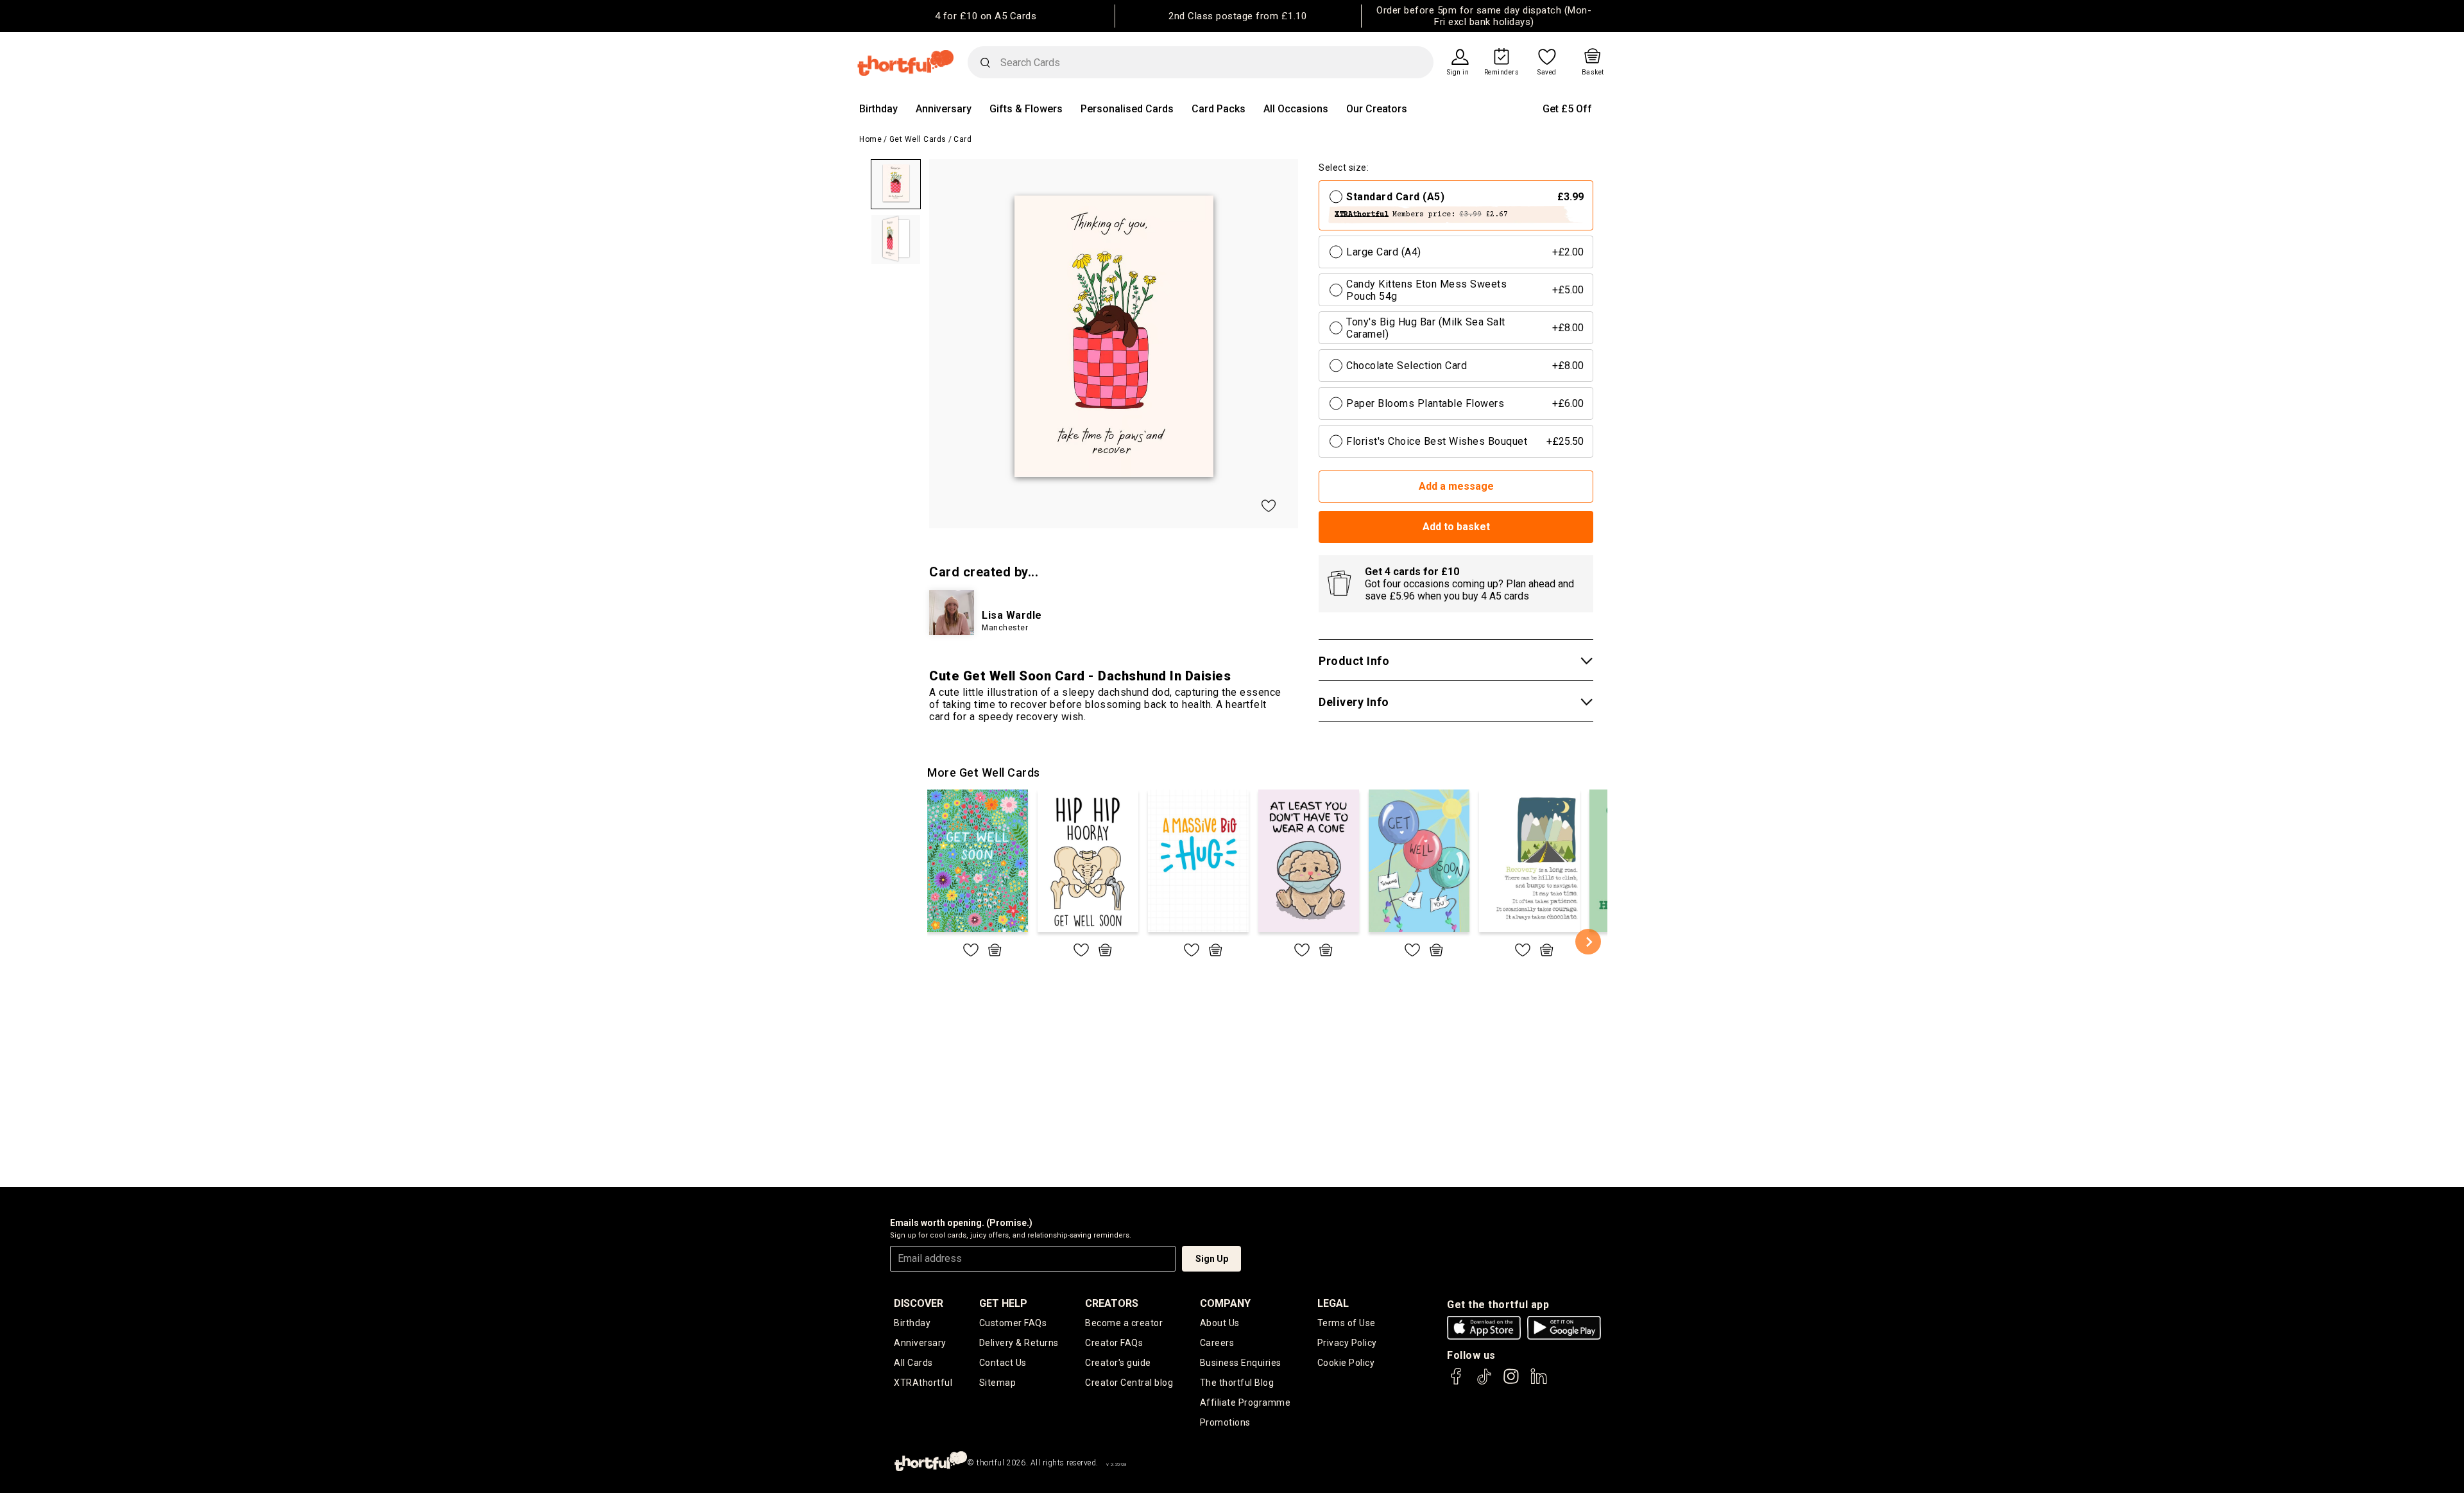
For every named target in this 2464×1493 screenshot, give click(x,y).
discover (919, 1303)
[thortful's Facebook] (1457, 1382)
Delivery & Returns (1019, 1343)
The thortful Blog (1237, 1383)
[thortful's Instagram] (1511, 1382)
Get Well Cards (918, 139)
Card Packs (1219, 109)
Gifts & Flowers (1026, 109)
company (1225, 1303)
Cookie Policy (1346, 1363)
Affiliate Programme (1245, 1402)
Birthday (878, 109)
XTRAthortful (923, 1383)
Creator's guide (1118, 1363)
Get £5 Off (1567, 109)
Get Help (1003, 1303)
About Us (1220, 1323)
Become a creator (1124, 1323)
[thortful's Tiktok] (1484, 1382)
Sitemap (998, 1383)
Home (870, 139)
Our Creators (1377, 109)
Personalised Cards (1127, 109)
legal (1333, 1303)
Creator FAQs (1114, 1343)
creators (1112, 1303)
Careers (1217, 1343)
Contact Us (1003, 1363)
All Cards (913, 1363)
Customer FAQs (1013, 1323)
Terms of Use (1347, 1323)
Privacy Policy (1347, 1343)
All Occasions (1296, 109)
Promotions (1225, 1422)
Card (963, 139)
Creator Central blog (1129, 1383)
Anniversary (944, 109)
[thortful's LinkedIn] (1539, 1382)
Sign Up (1212, 1259)
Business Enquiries (1241, 1363)
